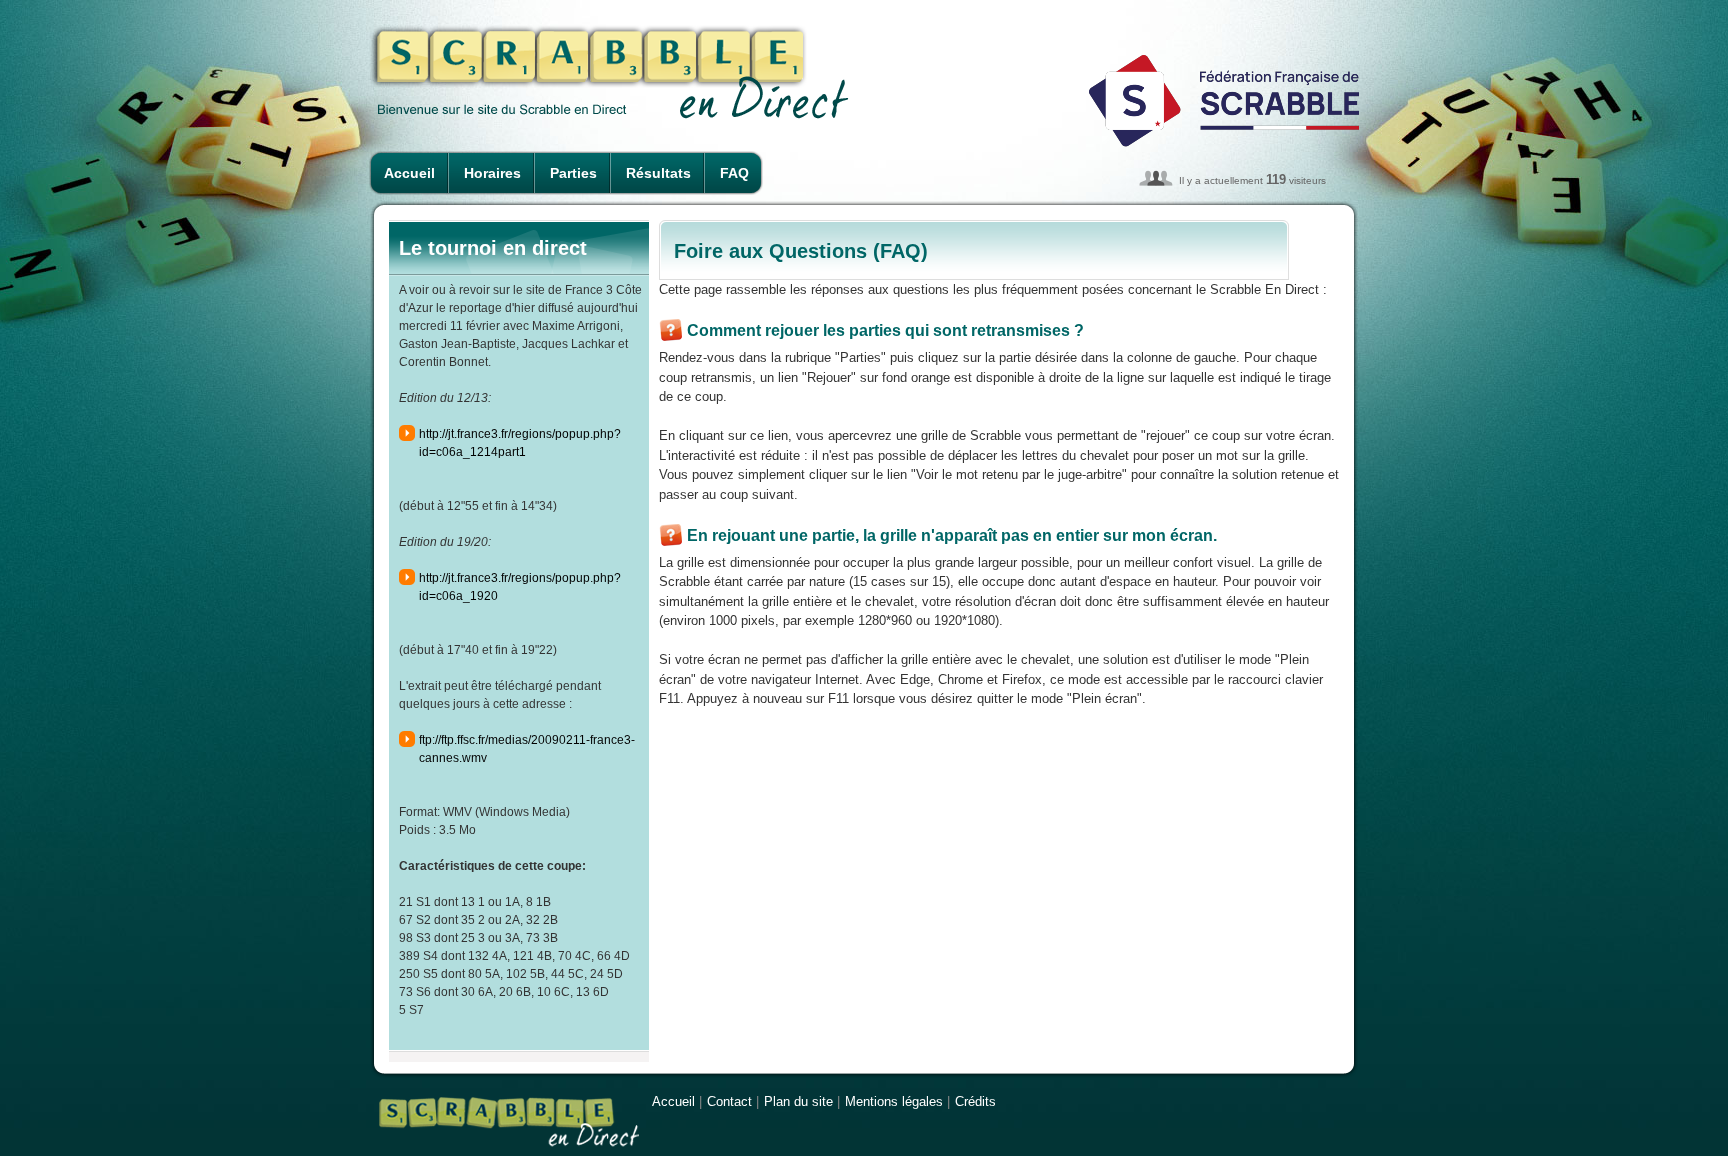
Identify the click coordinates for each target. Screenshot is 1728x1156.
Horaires (492, 173)
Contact (729, 1101)
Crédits (975, 1101)
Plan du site (798, 1101)
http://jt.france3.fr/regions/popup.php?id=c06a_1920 (520, 587)
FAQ (734, 173)
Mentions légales (894, 1101)
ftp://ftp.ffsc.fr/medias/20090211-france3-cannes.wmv (527, 749)
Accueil (409, 173)
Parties (573, 173)
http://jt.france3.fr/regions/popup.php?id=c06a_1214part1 (520, 443)
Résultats (658, 173)
